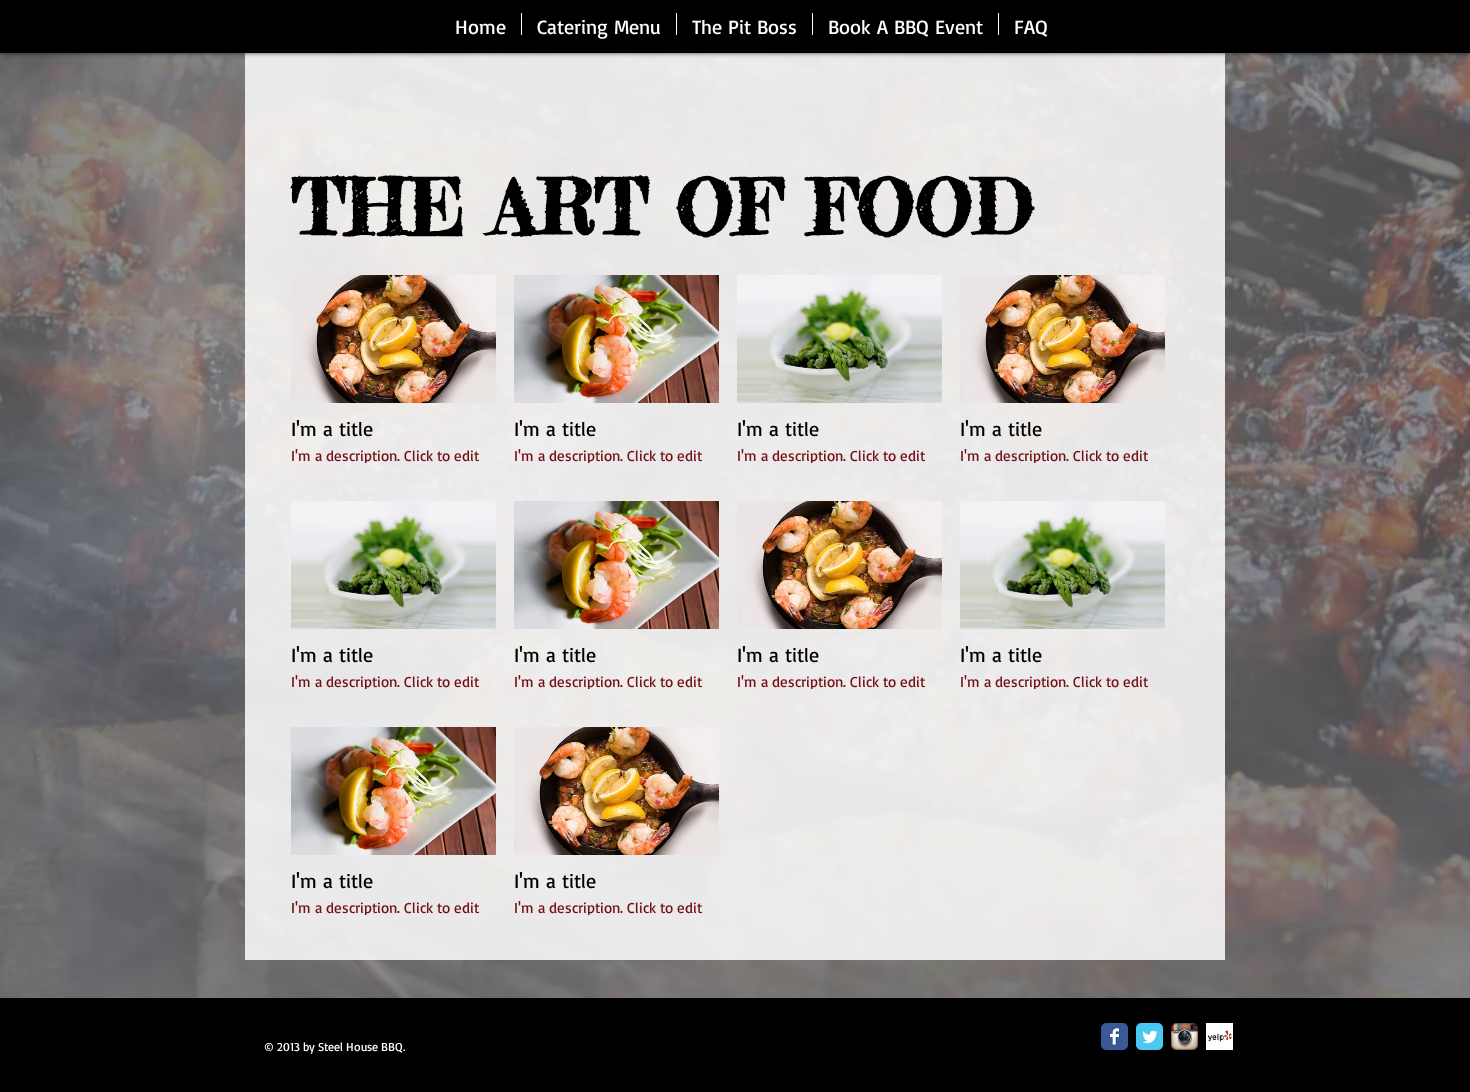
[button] (393, 379)
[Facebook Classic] (1114, 1036)
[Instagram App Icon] (1184, 1036)
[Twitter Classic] (1149, 1036)
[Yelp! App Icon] (1219, 1036)
